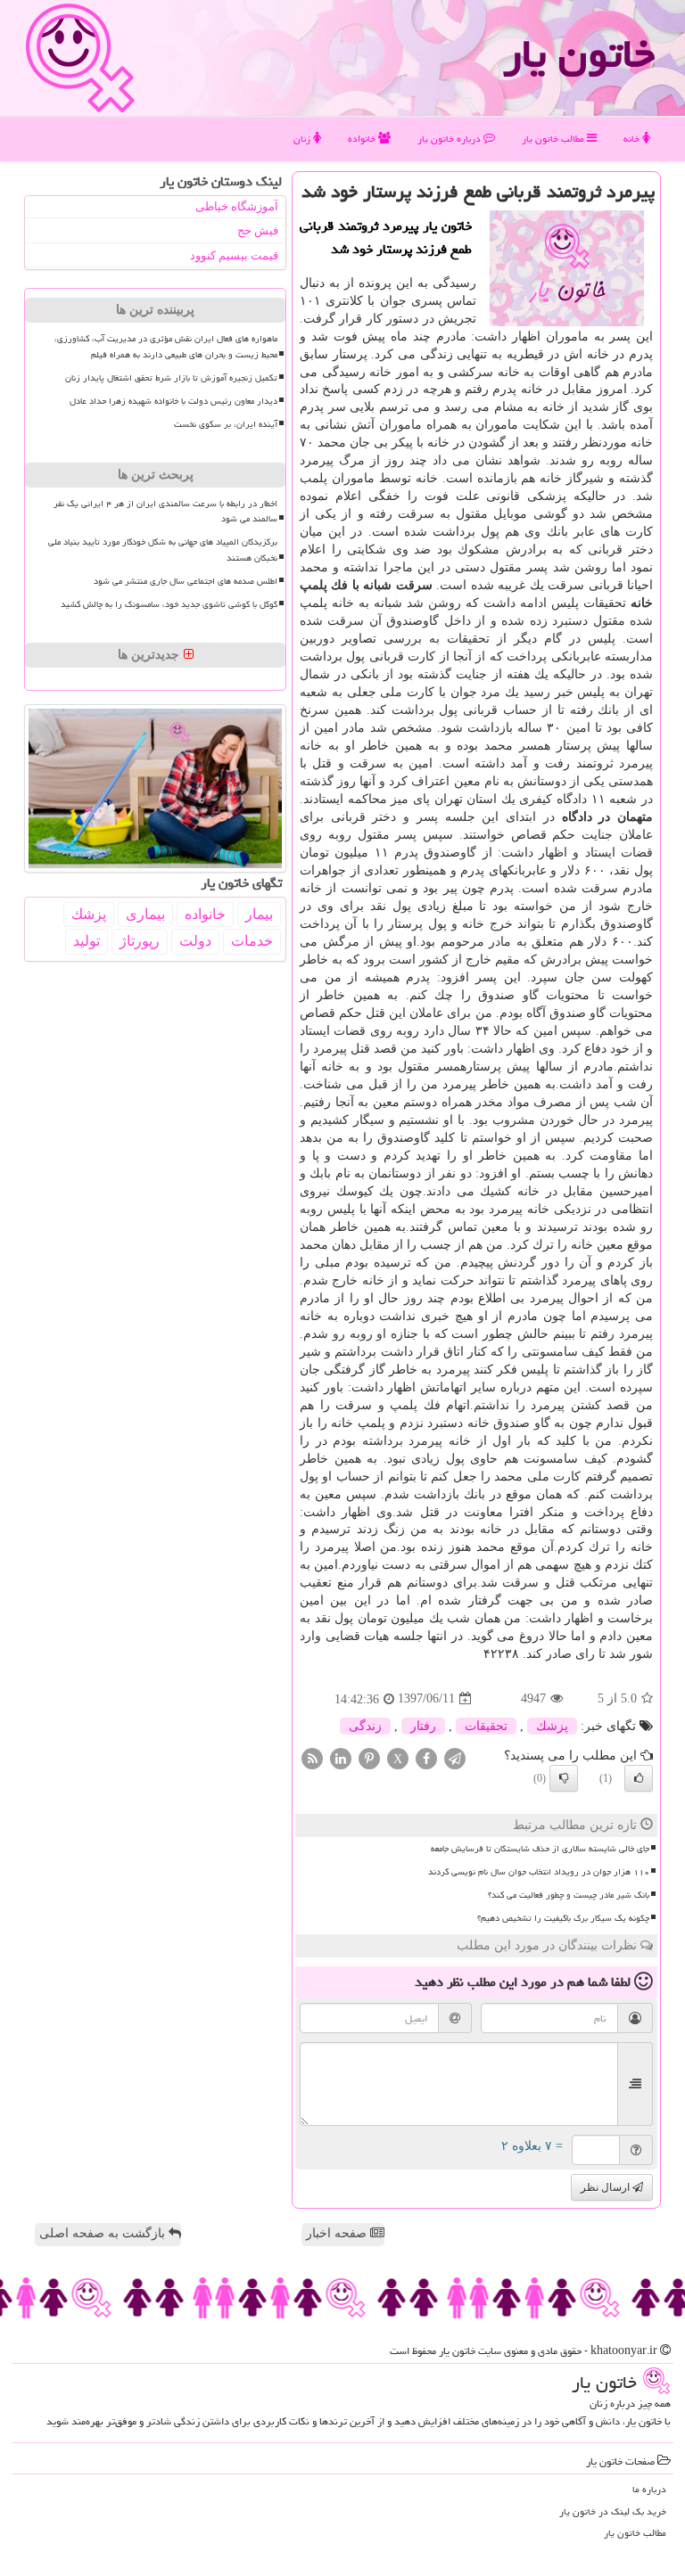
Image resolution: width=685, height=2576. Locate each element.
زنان (303, 139)
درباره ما (649, 2489)
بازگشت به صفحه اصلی (104, 2233)
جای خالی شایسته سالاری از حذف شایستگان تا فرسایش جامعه (540, 1849)
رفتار (423, 1726)
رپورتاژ (140, 941)
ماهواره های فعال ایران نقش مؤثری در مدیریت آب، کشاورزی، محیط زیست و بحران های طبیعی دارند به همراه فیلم (166, 346)
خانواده (363, 139)
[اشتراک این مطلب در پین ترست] (369, 1757)
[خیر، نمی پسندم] (564, 1778)
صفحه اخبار (338, 2233)
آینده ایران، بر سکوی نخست (226, 424)
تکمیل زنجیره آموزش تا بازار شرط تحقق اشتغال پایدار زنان (171, 378)
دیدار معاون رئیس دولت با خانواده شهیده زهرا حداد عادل (173, 401)
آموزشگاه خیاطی (237, 206)
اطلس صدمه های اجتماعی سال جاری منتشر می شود (186, 581)
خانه (633, 139)
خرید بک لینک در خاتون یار (613, 2511)
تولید (87, 941)
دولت (195, 941)
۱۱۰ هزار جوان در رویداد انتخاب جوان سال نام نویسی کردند (539, 1872)
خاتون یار (579, 53)
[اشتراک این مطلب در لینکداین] (341, 1757)
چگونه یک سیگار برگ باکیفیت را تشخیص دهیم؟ (563, 1918)
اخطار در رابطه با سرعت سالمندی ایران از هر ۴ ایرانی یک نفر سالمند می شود (165, 511)
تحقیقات (486, 1726)
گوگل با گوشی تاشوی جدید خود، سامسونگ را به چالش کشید (169, 604)
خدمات (252, 941)
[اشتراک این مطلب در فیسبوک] (426, 1757)
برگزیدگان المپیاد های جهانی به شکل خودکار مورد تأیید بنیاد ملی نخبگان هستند (163, 550)
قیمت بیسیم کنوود (234, 255)
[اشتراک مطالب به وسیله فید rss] (312, 1757)
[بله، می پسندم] (639, 1778)
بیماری (145, 914)
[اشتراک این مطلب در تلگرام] (455, 1757)
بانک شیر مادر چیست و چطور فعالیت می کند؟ (569, 1895)
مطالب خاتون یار (554, 139)
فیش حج (258, 230)
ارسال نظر (607, 2187)
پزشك (552, 1726)
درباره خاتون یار (450, 139)
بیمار (259, 914)
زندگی (365, 1726)
